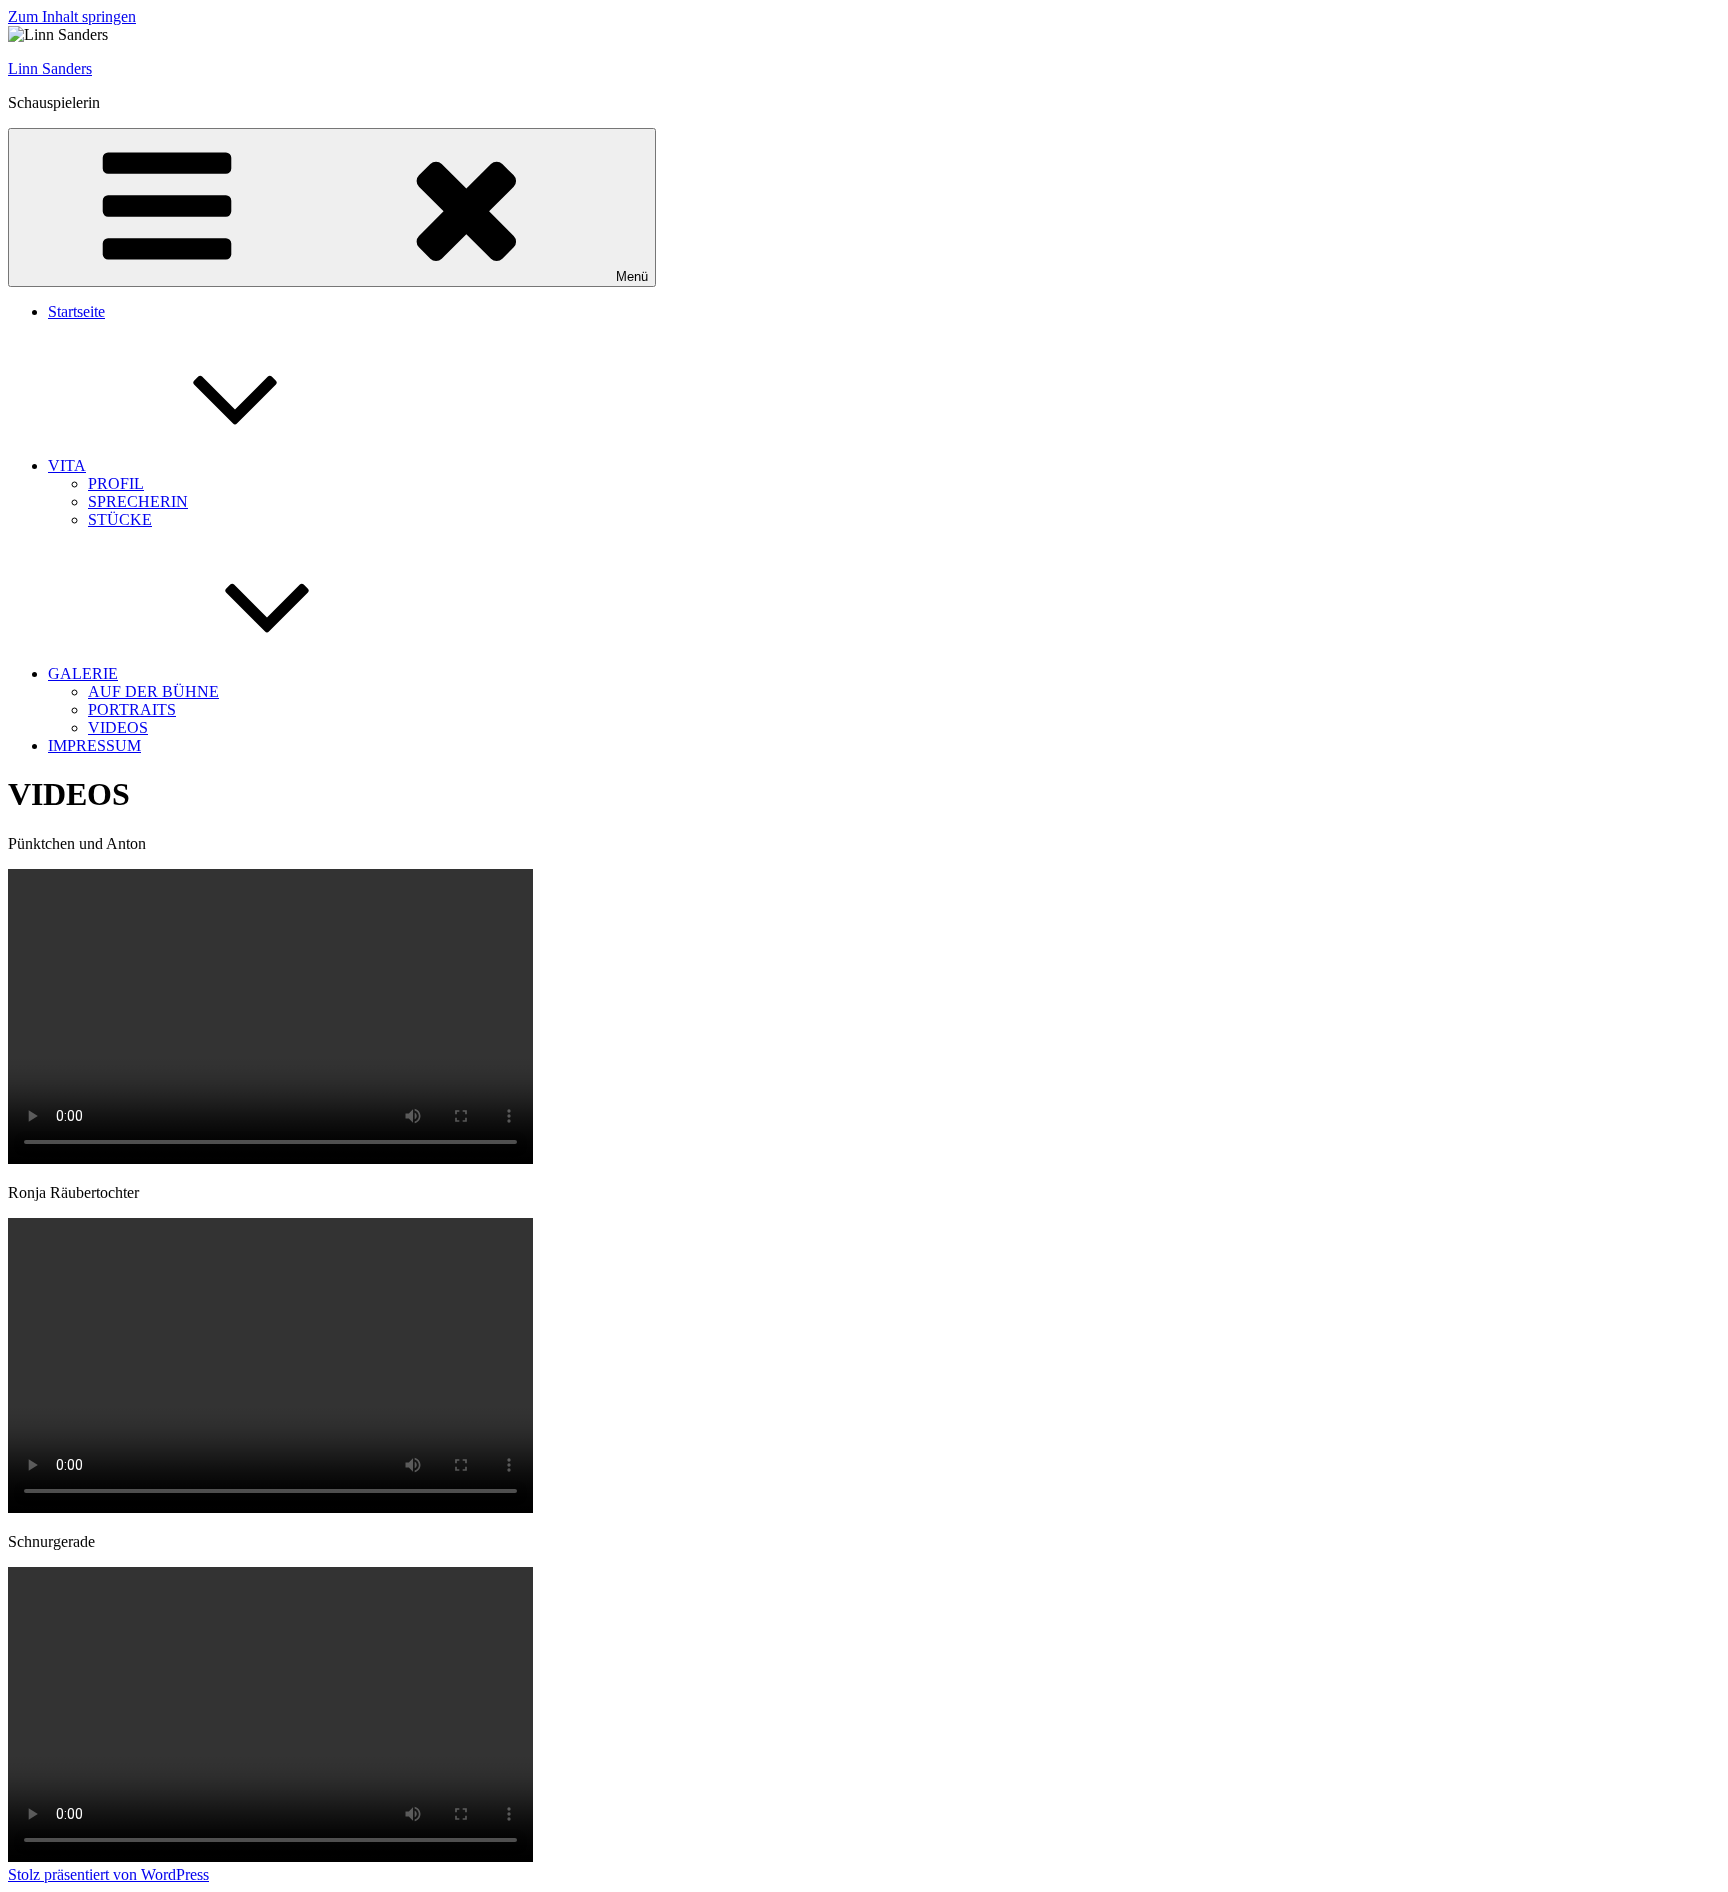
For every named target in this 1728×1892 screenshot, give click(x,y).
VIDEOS (118, 727)
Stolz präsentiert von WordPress (108, 1874)
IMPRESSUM (94, 745)
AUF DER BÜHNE (153, 691)
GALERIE (83, 673)
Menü (632, 276)
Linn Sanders (50, 68)
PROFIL (116, 483)
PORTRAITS (132, 709)
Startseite (76, 311)
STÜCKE (120, 519)
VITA (67, 465)
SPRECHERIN (138, 501)
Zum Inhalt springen (72, 16)
